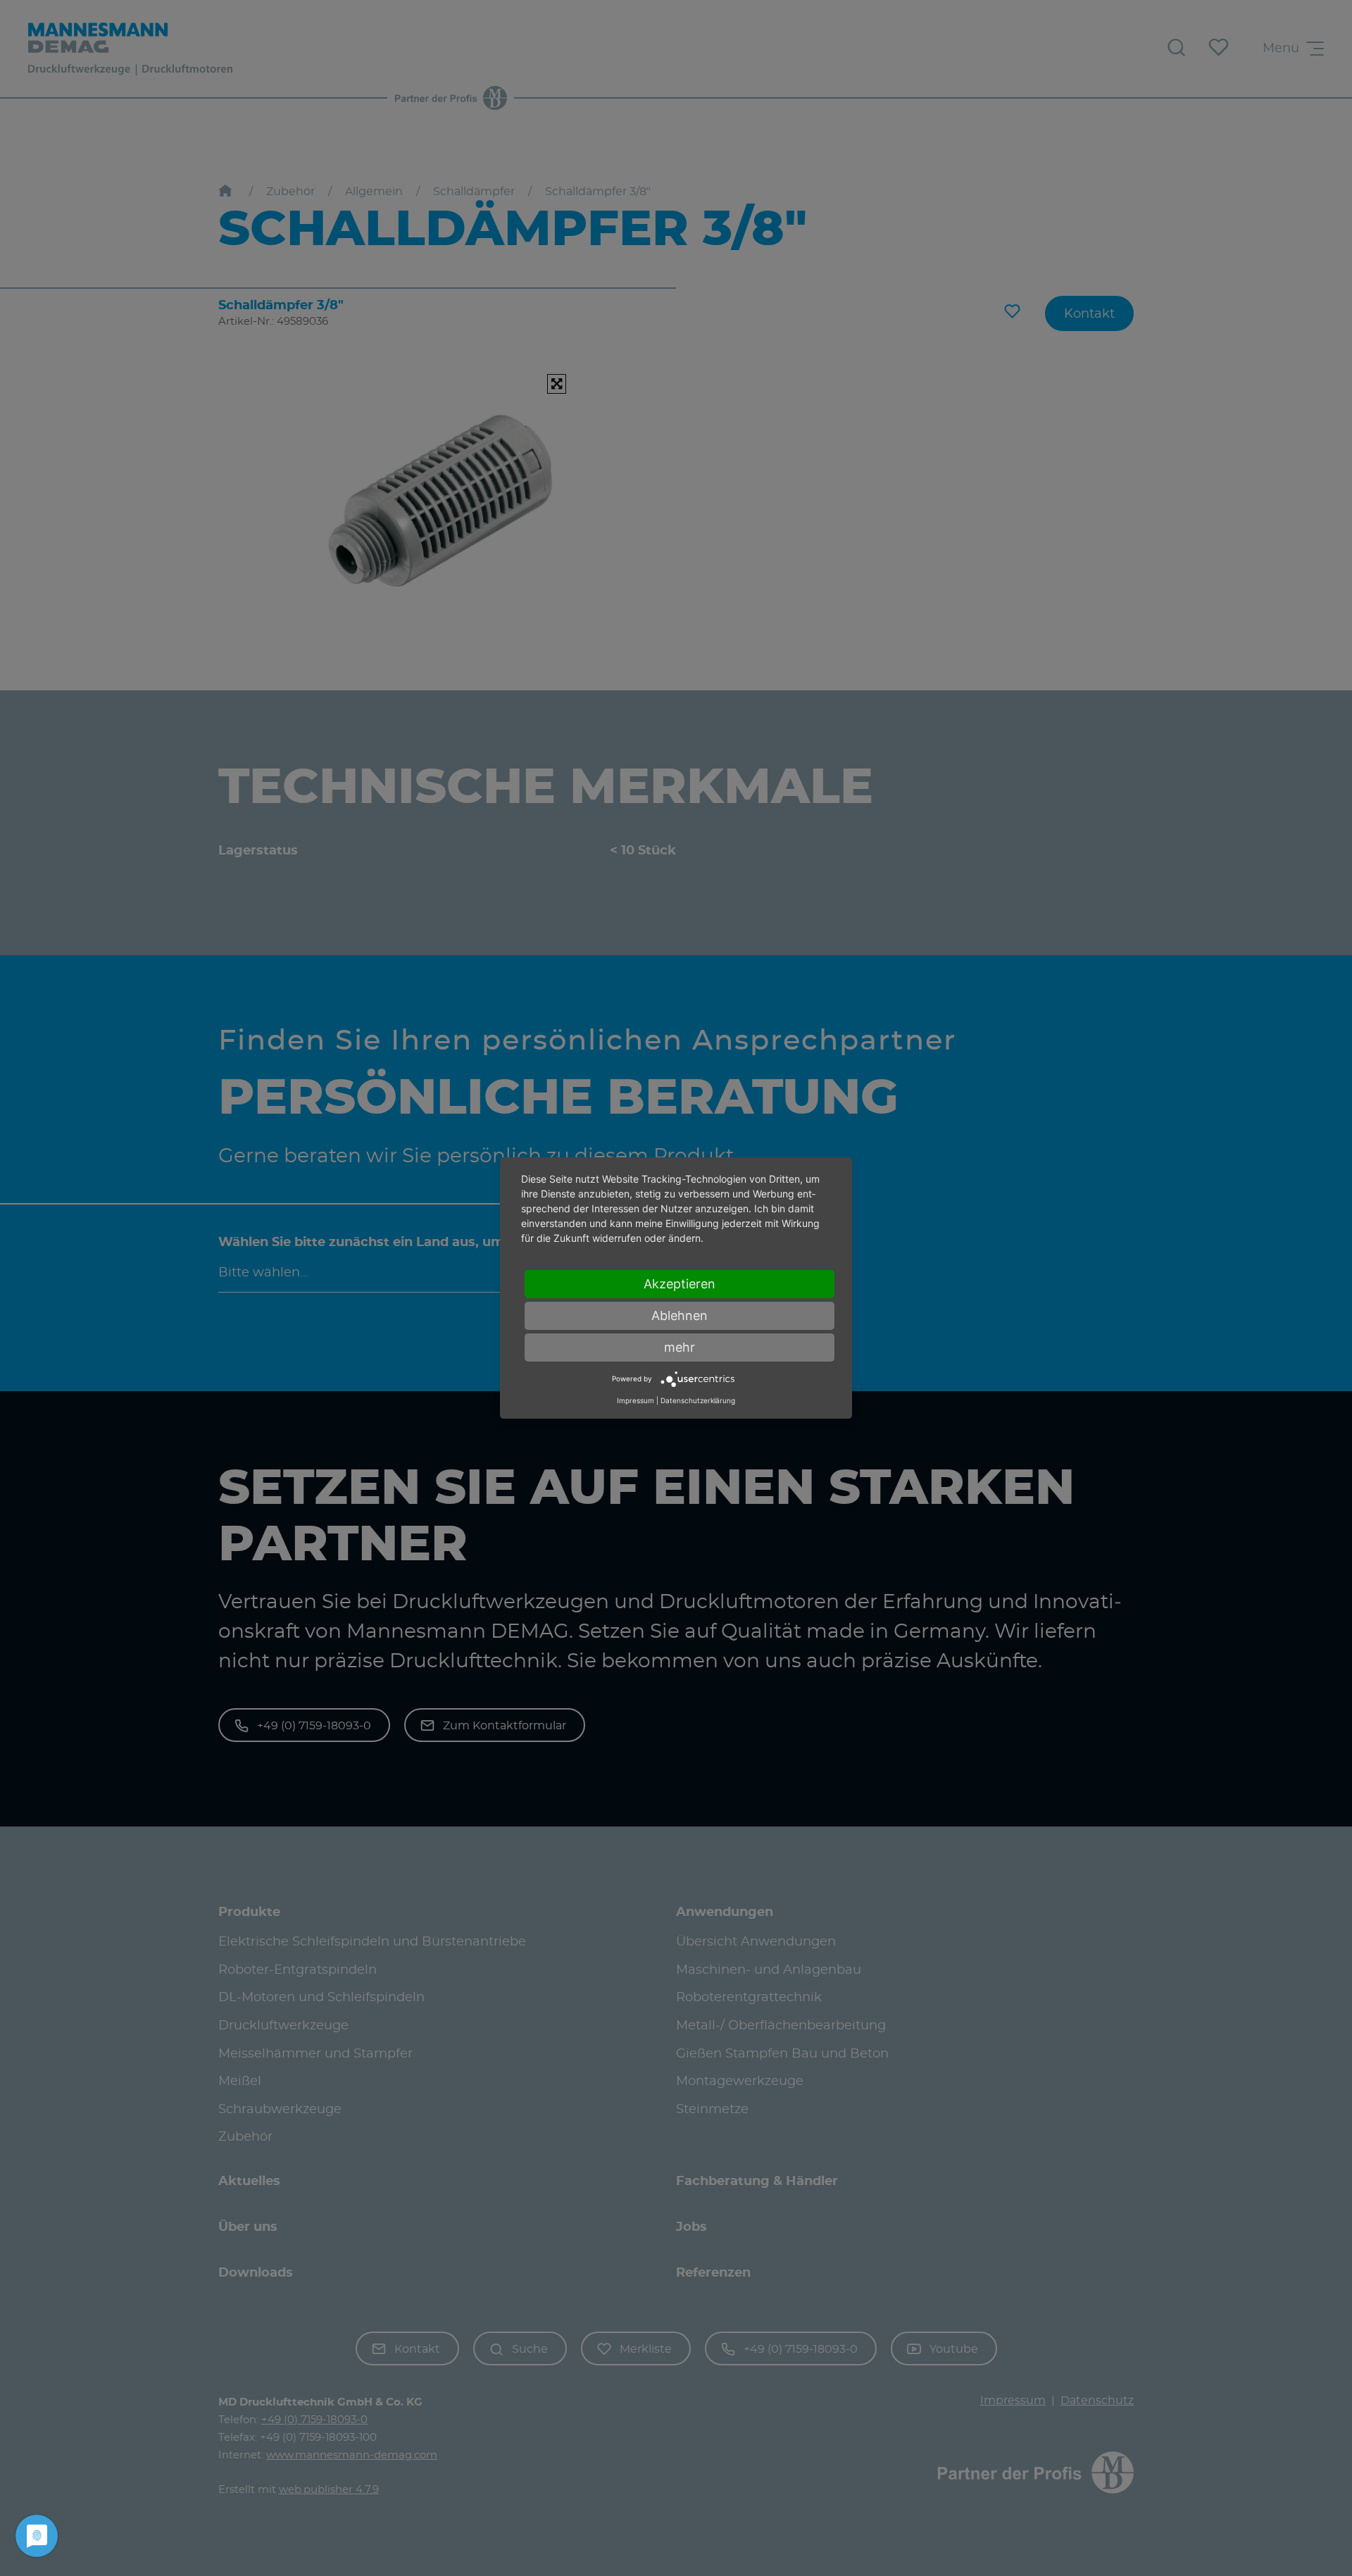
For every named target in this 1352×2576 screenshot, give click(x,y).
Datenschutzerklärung (698, 1400)
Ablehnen (680, 1315)
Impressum (636, 1400)
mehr (680, 1347)
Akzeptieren (680, 1284)
